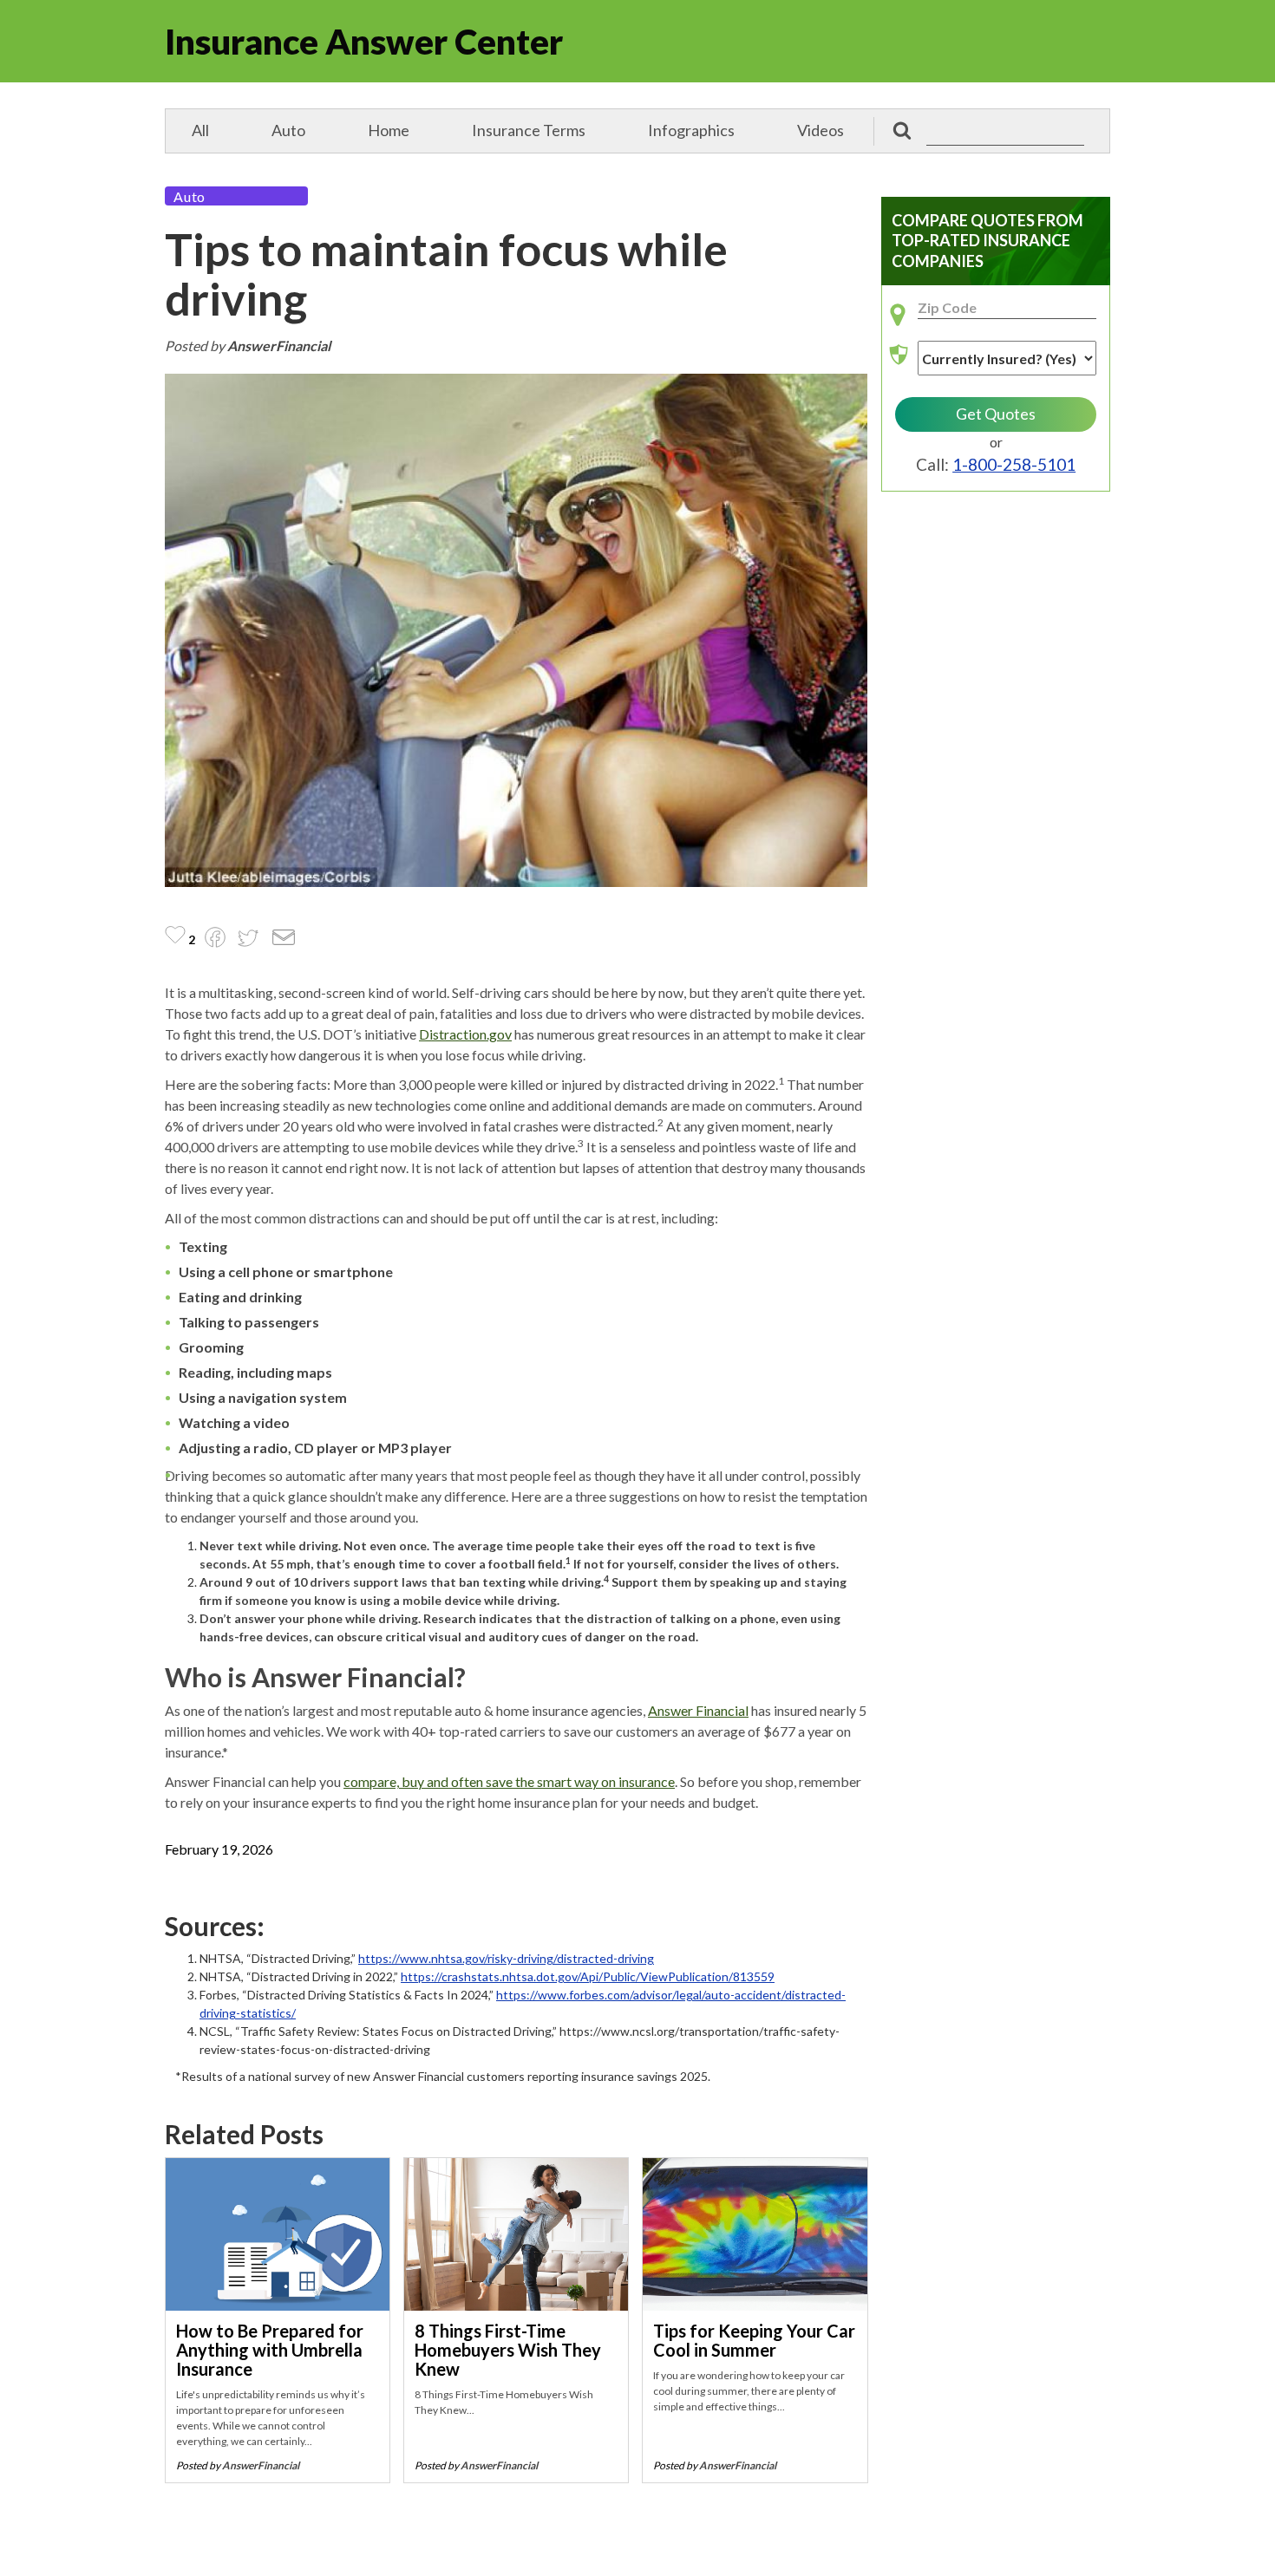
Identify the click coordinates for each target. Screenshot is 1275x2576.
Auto (288, 130)
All (200, 130)
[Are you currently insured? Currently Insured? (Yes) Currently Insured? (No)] (996, 365)
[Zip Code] (996, 315)
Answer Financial (698, 1710)
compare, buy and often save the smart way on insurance (509, 1781)
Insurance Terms (529, 130)
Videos (821, 130)
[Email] (284, 940)
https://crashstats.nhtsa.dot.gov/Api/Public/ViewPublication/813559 (588, 1976)
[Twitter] (248, 940)
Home (389, 130)
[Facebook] (215, 939)
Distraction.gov (465, 1034)
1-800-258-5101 (1014, 464)
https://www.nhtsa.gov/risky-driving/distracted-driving (506, 1958)
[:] (988, 131)
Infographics (691, 130)
